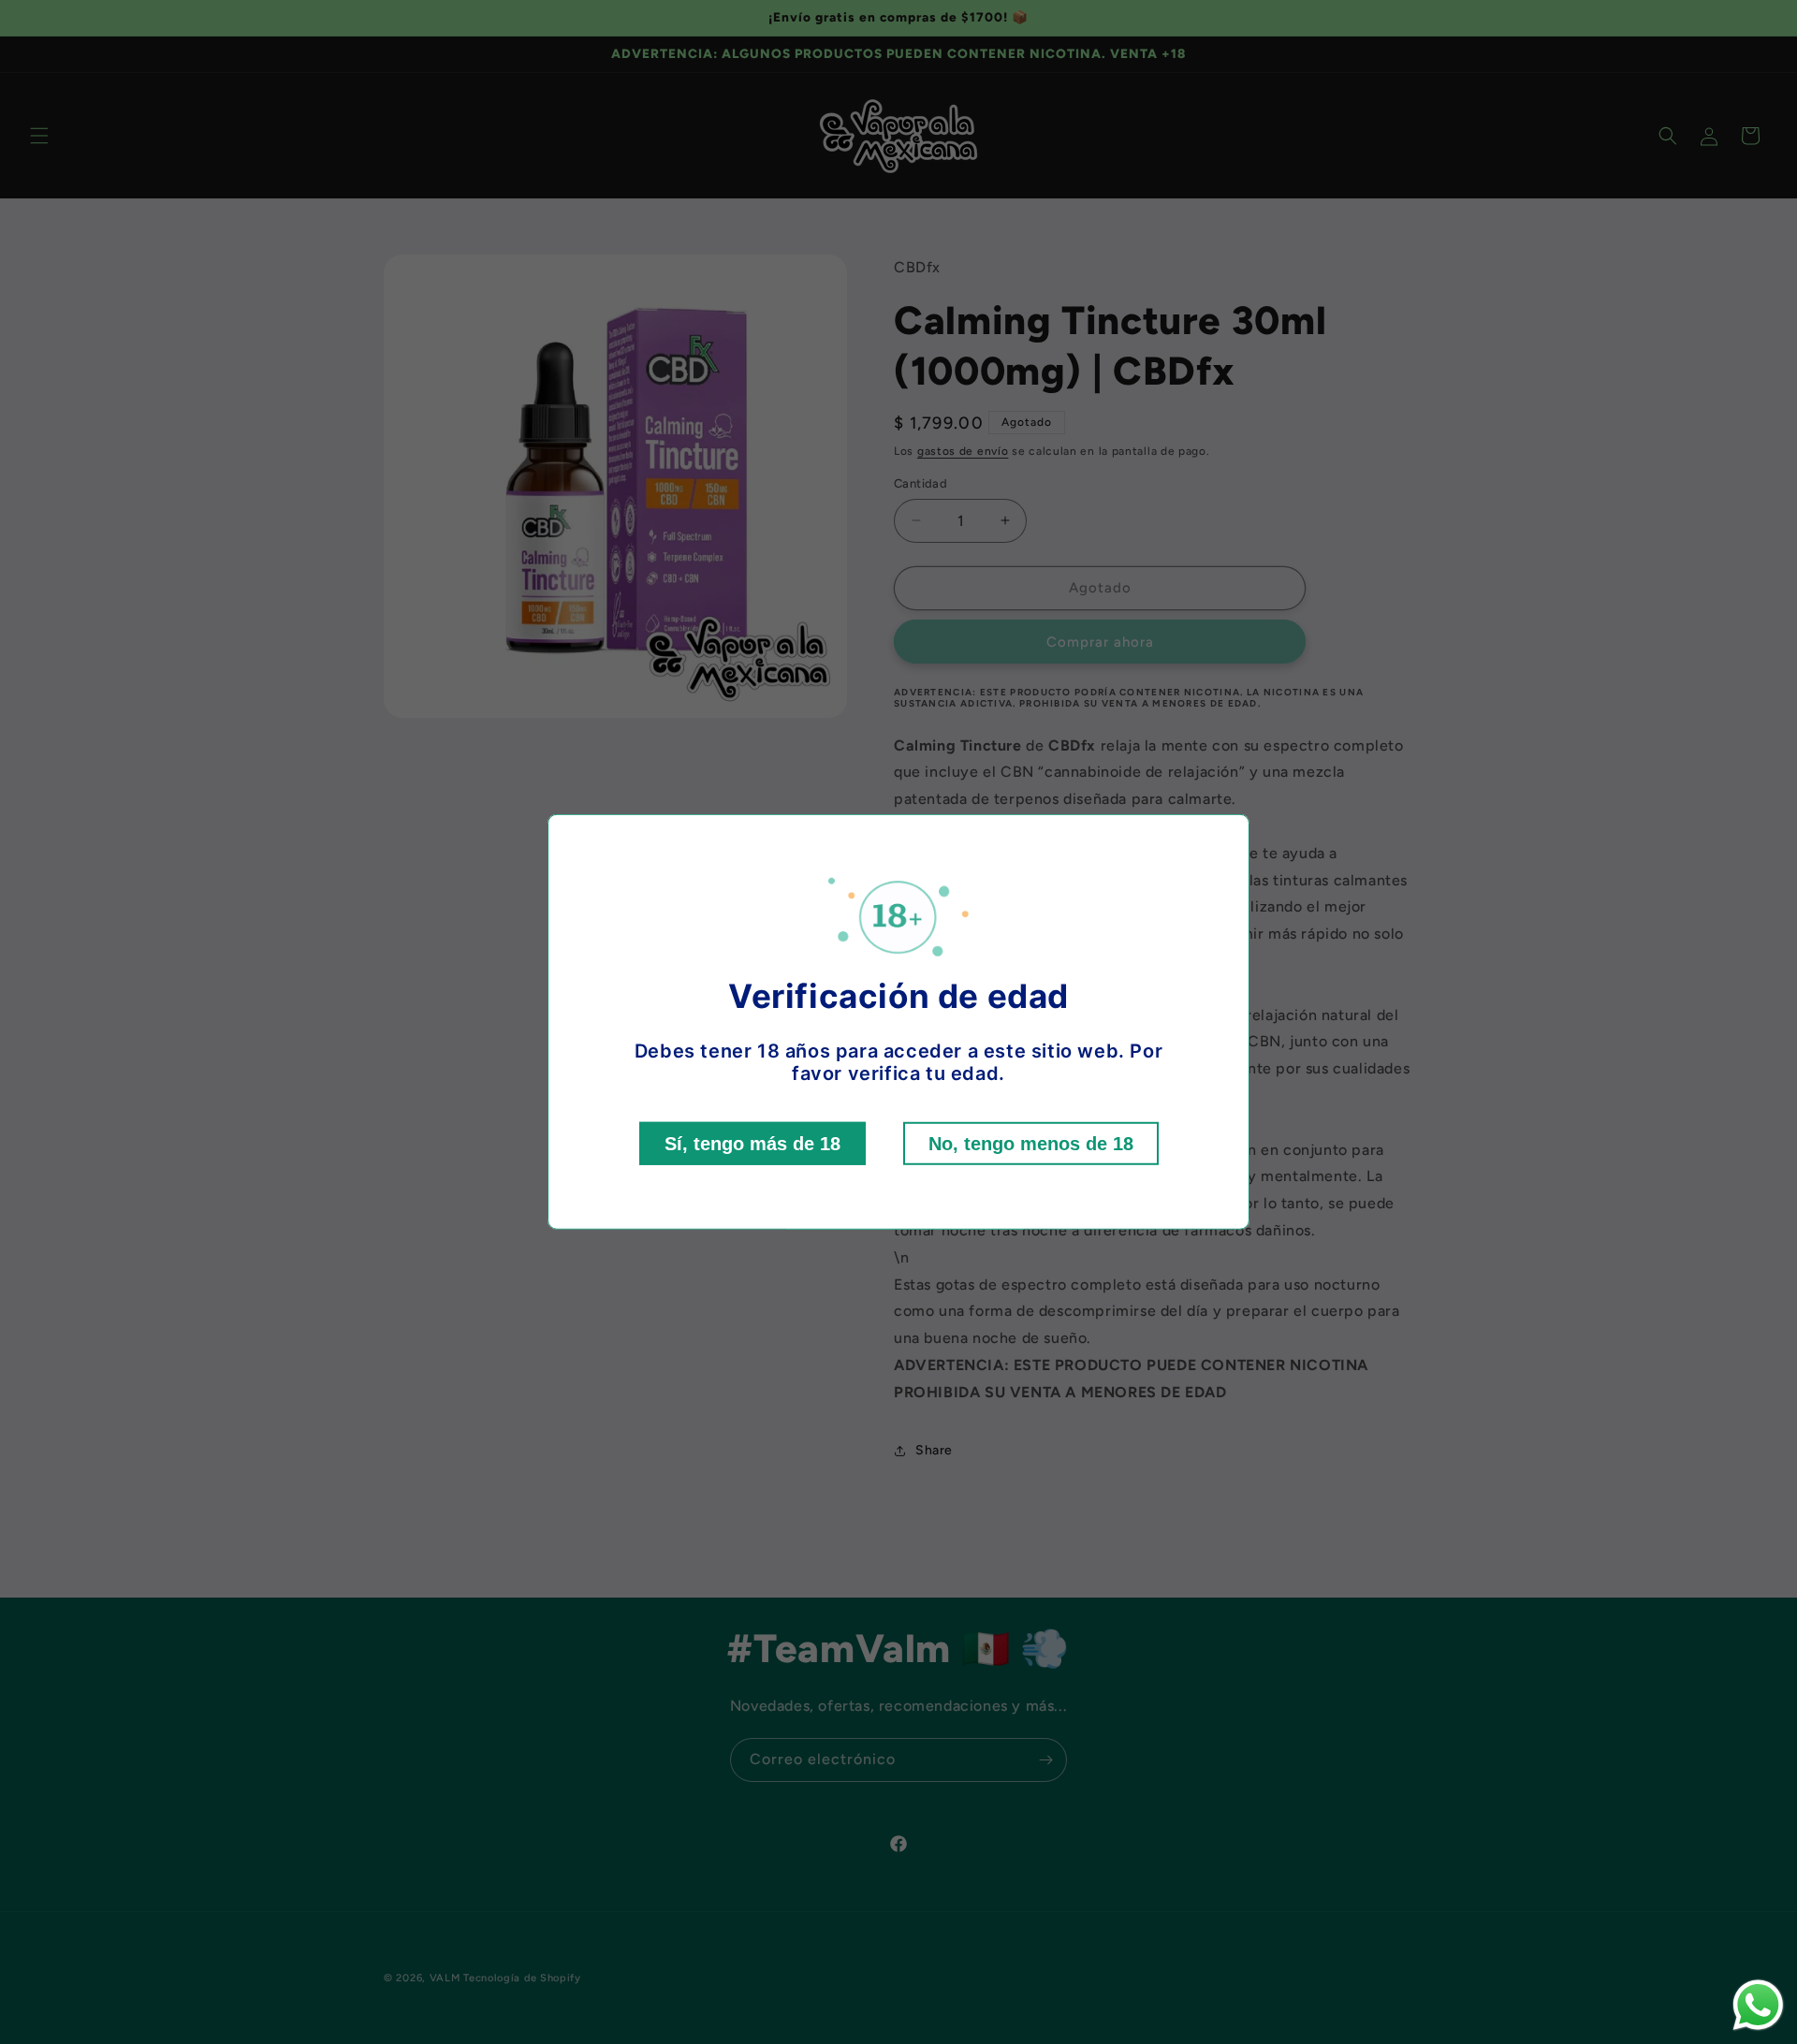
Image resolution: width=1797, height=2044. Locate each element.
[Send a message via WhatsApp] (1758, 2005)
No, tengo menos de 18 (1031, 1144)
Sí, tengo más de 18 (752, 1144)
